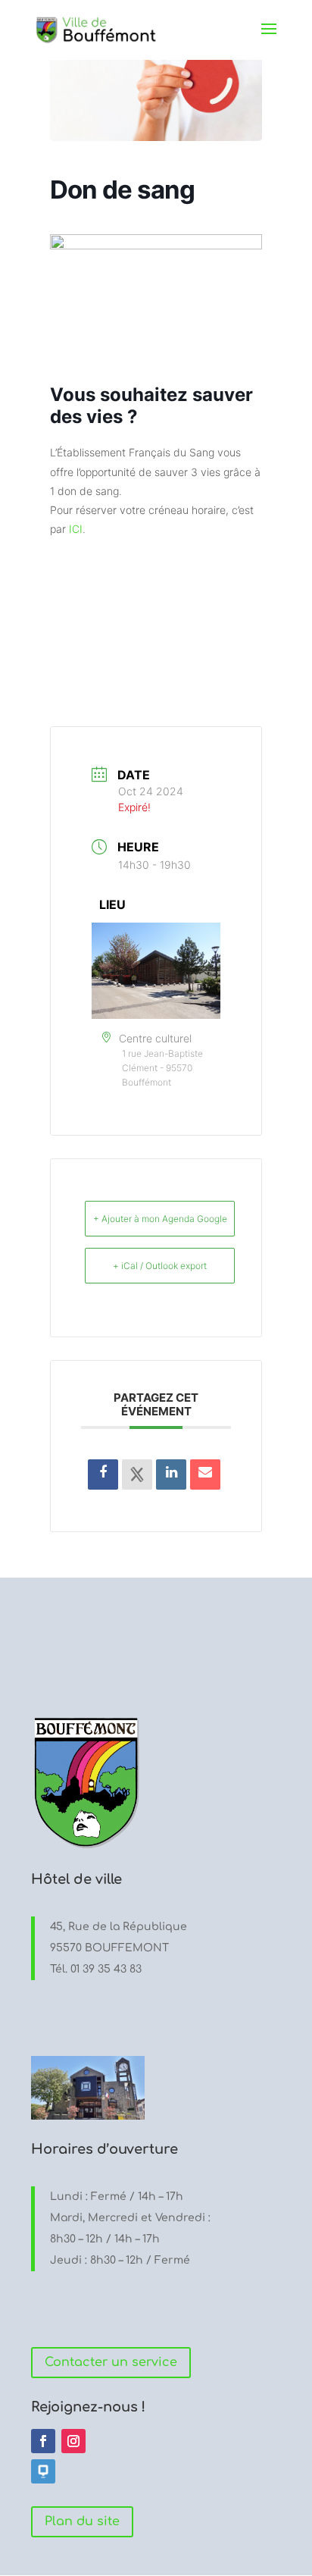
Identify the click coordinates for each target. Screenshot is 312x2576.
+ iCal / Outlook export (160, 1266)
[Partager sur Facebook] (103, 1474)
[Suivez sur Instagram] (73, 2441)
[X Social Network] (137, 1474)
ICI (76, 529)
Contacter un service (111, 2362)
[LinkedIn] (171, 1474)
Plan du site (82, 2521)
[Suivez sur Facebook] (43, 2441)
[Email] (205, 1474)
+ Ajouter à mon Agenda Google (160, 1219)
